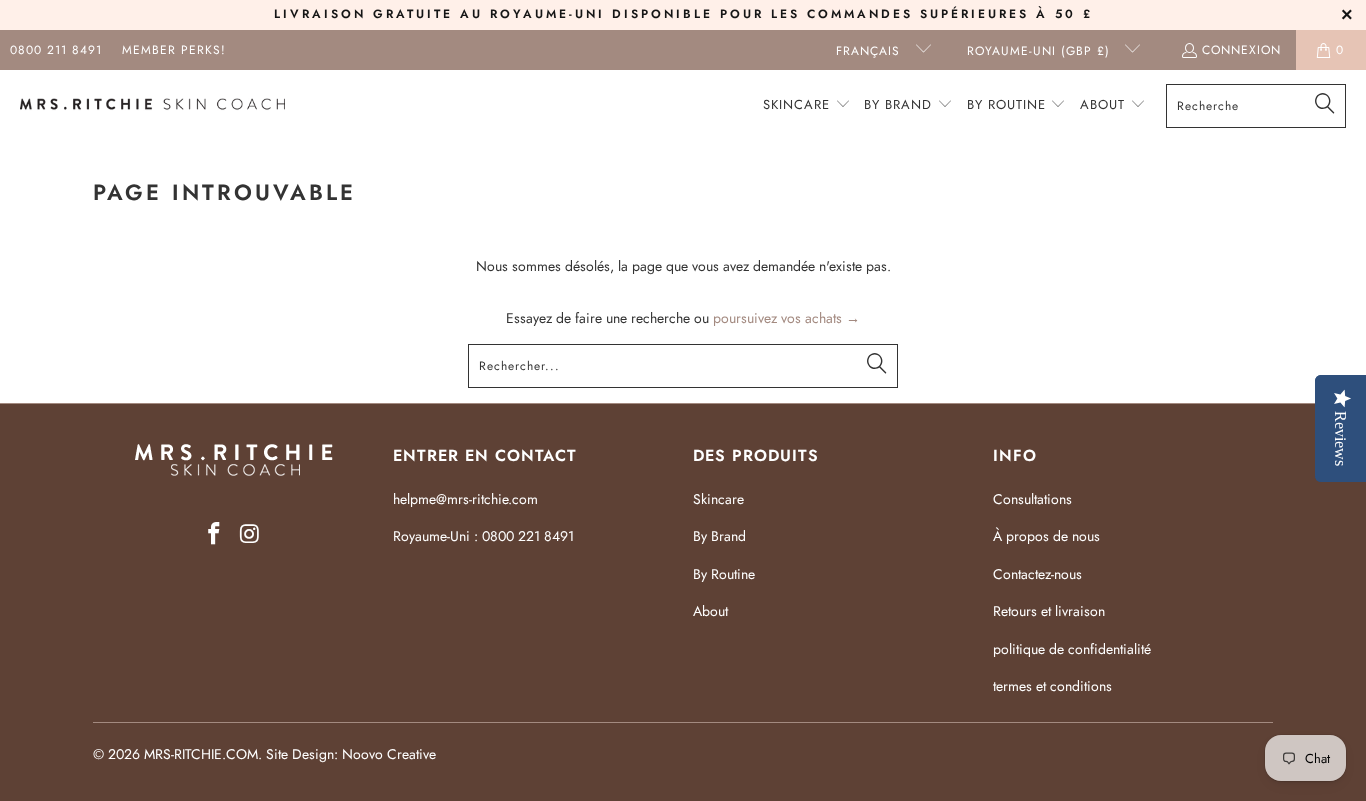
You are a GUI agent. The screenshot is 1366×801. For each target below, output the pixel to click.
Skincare (718, 499)
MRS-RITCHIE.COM (201, 754)
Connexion (1241, 50)
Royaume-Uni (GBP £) (1041, 51)
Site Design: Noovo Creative (351, 754)
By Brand (719, 536)
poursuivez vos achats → (786, 318)
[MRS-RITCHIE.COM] (152, 106)
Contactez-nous (1037, 574)
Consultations (1032, 499)
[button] (807, 105)
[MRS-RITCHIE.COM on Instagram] (250, 534)
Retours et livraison (1049, 611)
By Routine (724, 574)
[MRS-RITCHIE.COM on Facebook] (214, 534)
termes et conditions (1052, 686)
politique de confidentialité (1072, 649)
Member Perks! (174, 50)
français (870, 51)
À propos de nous (1046, 536)
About (710, 611)
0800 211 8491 (56, 50)
